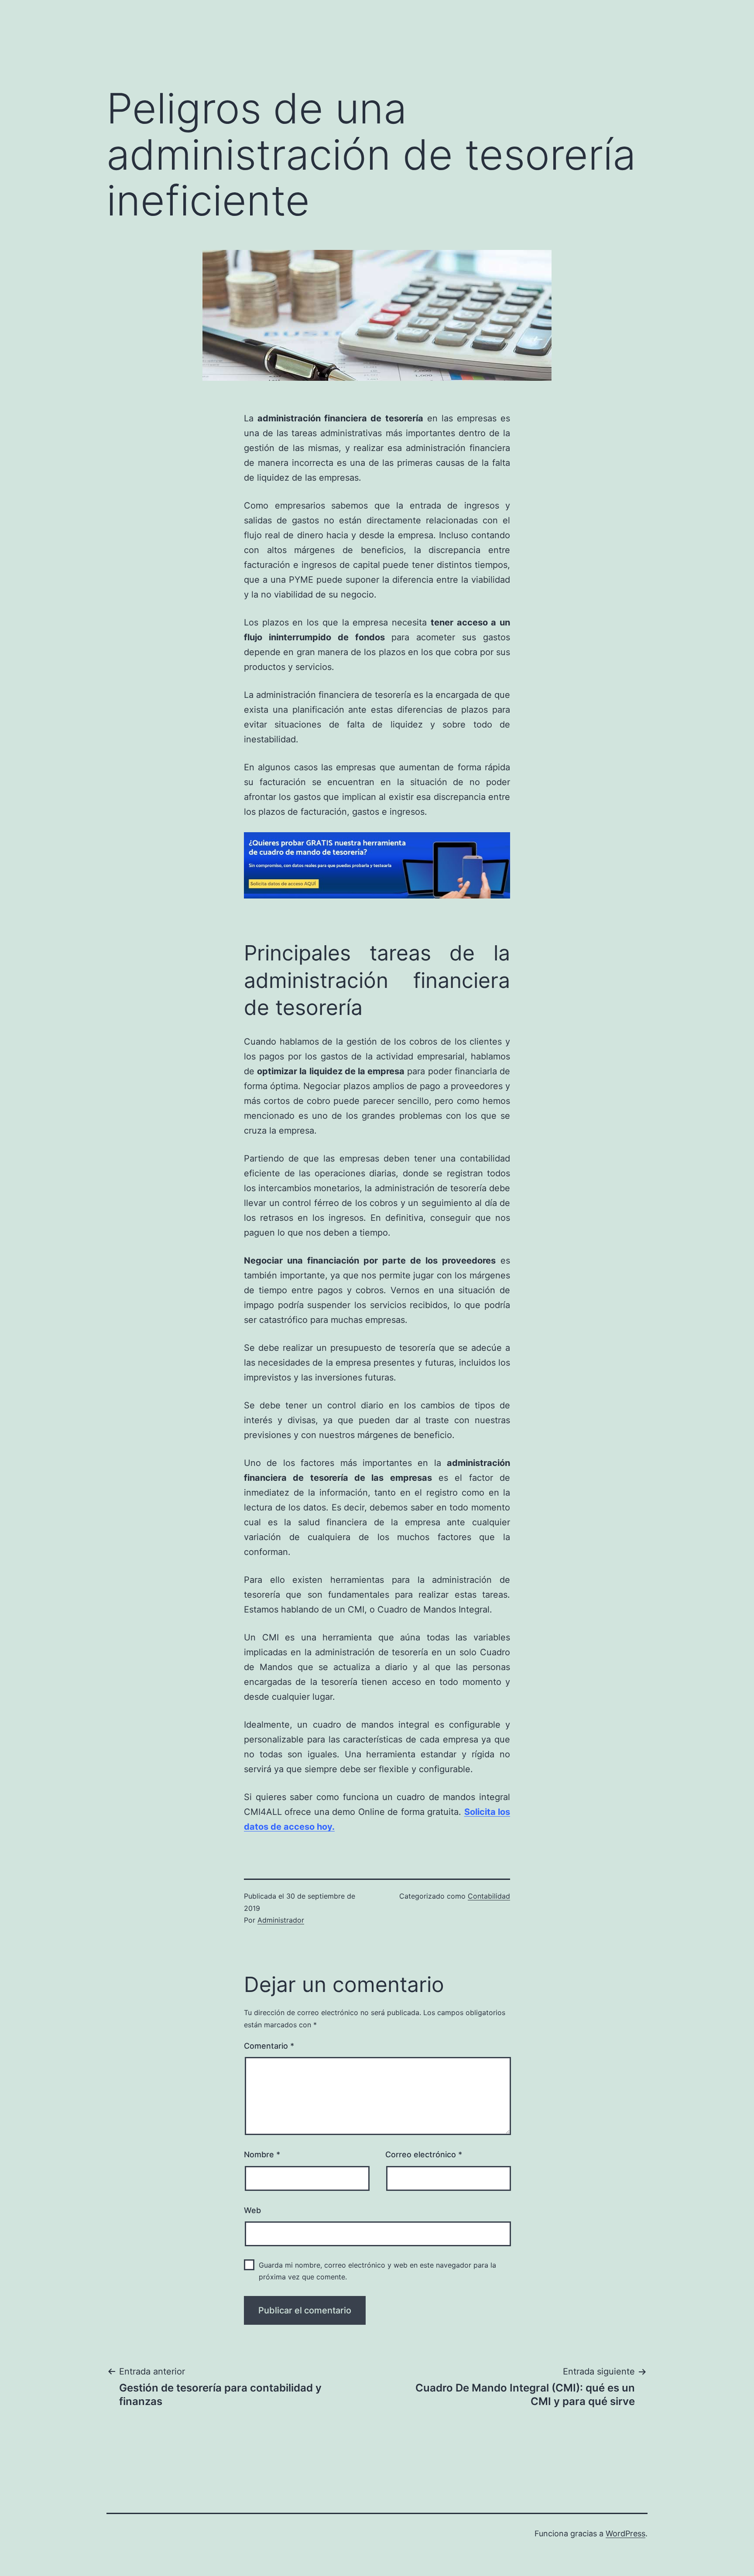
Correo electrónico (424, 2154)
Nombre (262, 2154)
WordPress (625, 2533)
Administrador (281, 1920)
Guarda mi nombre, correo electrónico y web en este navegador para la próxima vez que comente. (377, 2271)
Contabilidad (489, 1896)
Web (252, 2210)
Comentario (269, 2046)
